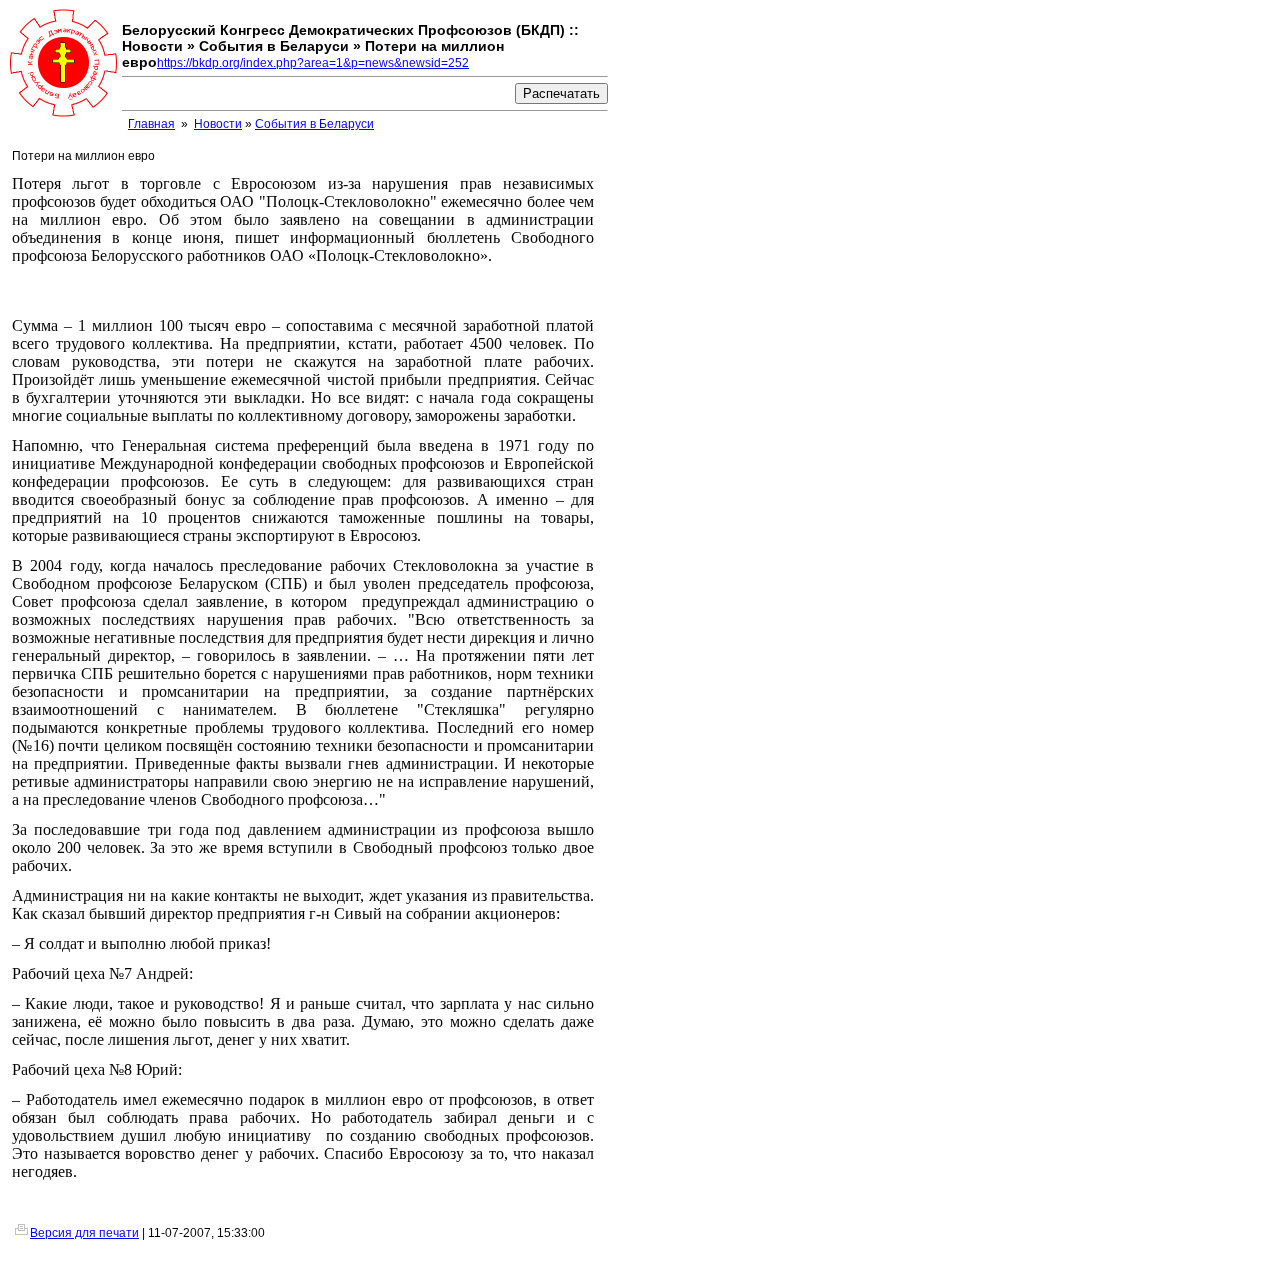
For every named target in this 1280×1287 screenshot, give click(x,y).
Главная (151, 124)
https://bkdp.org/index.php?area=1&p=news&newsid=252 (313, 63)
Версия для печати (84, 1233)
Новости (218, 124)
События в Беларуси (314, 124)
